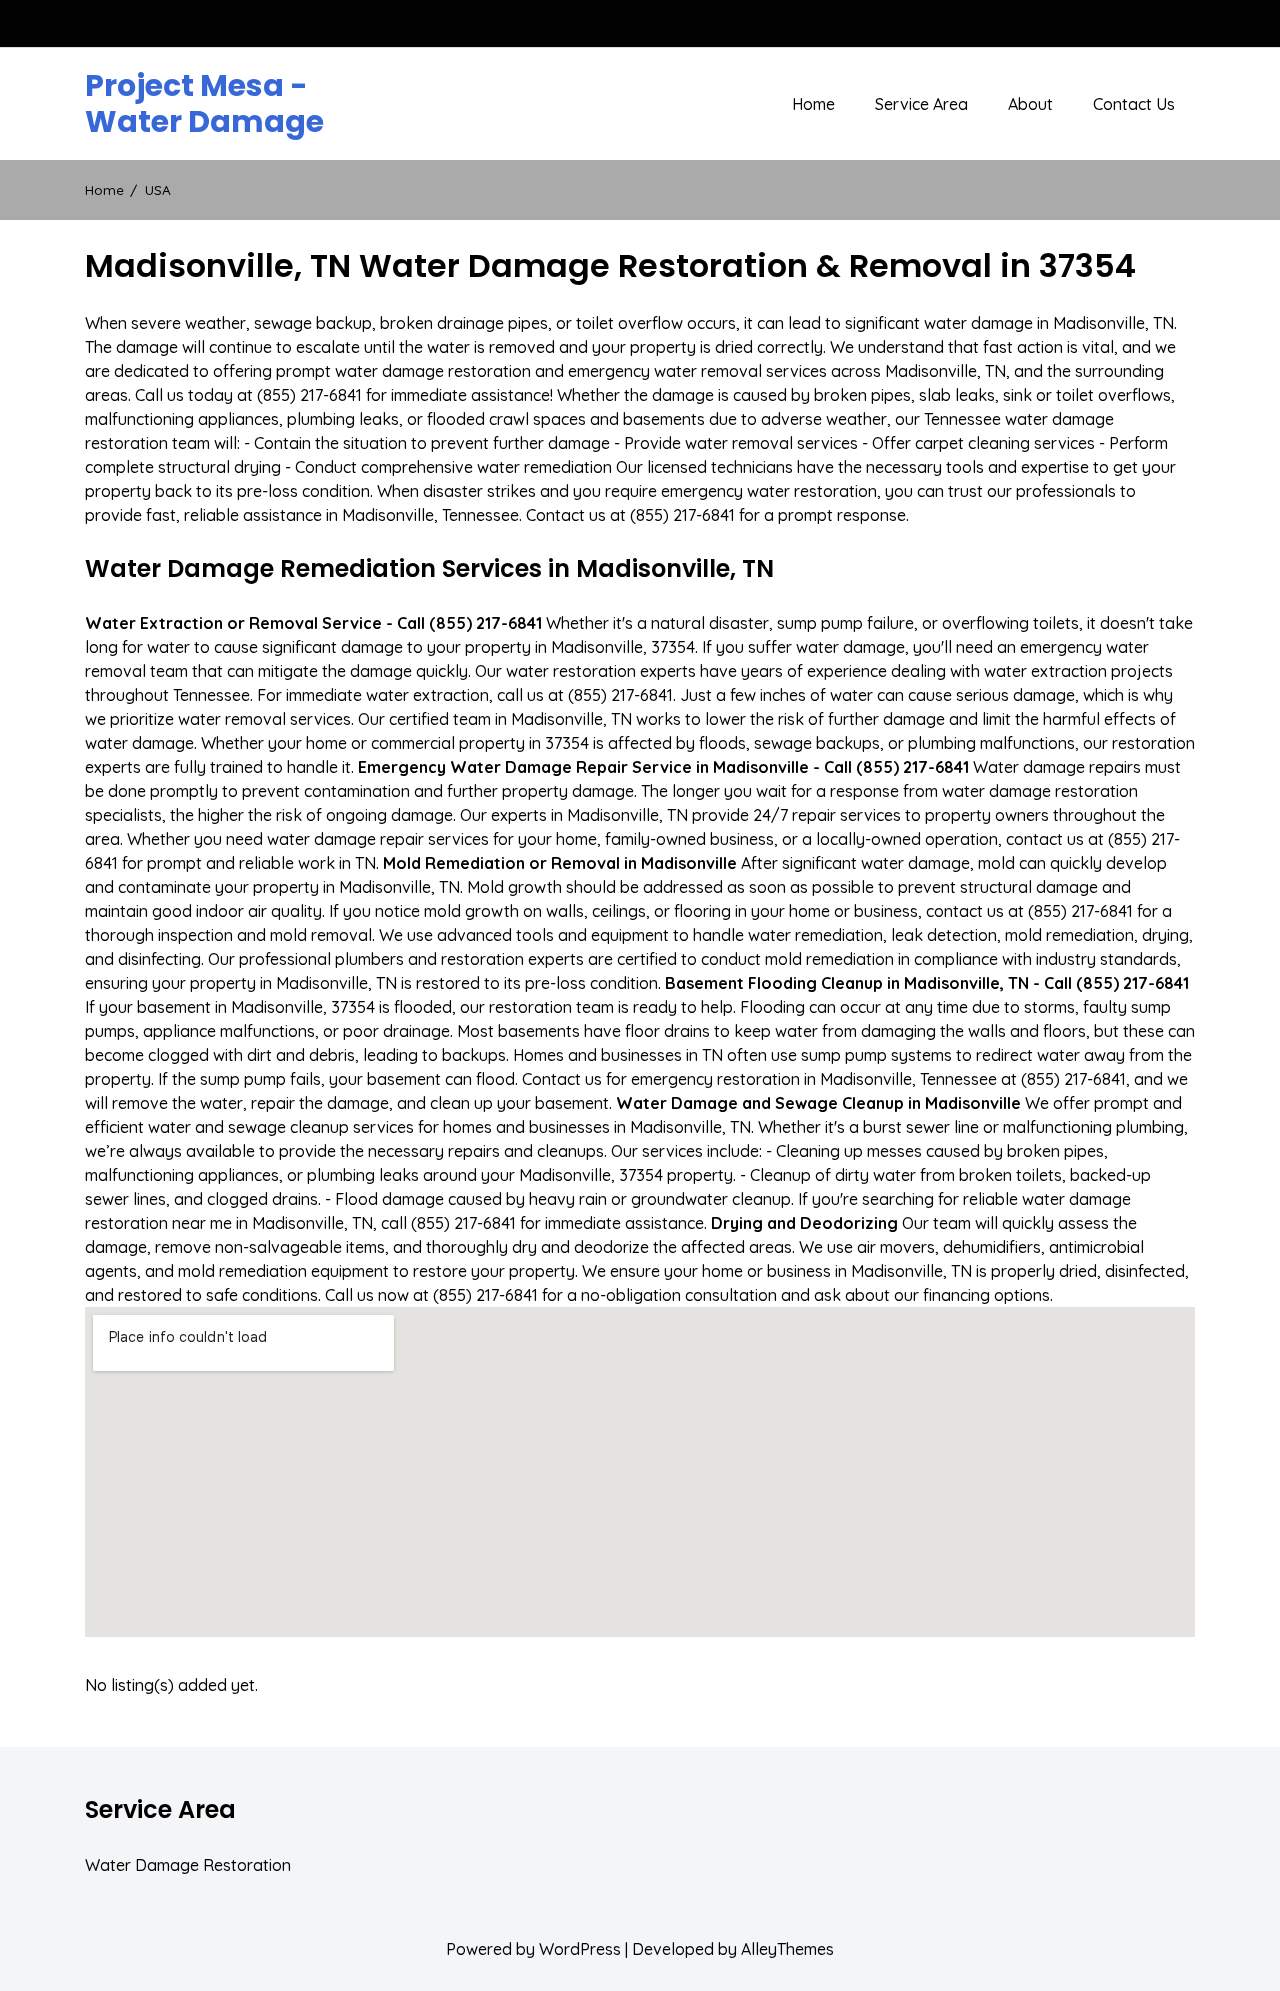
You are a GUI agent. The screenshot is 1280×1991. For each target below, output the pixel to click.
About (1030, 104)
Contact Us (1134, 104)
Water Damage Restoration (188, 1865)
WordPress (580, 1949)
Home (813, 104)
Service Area (921, 104)
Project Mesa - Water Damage (204, 104)
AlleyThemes (787, 1949)
